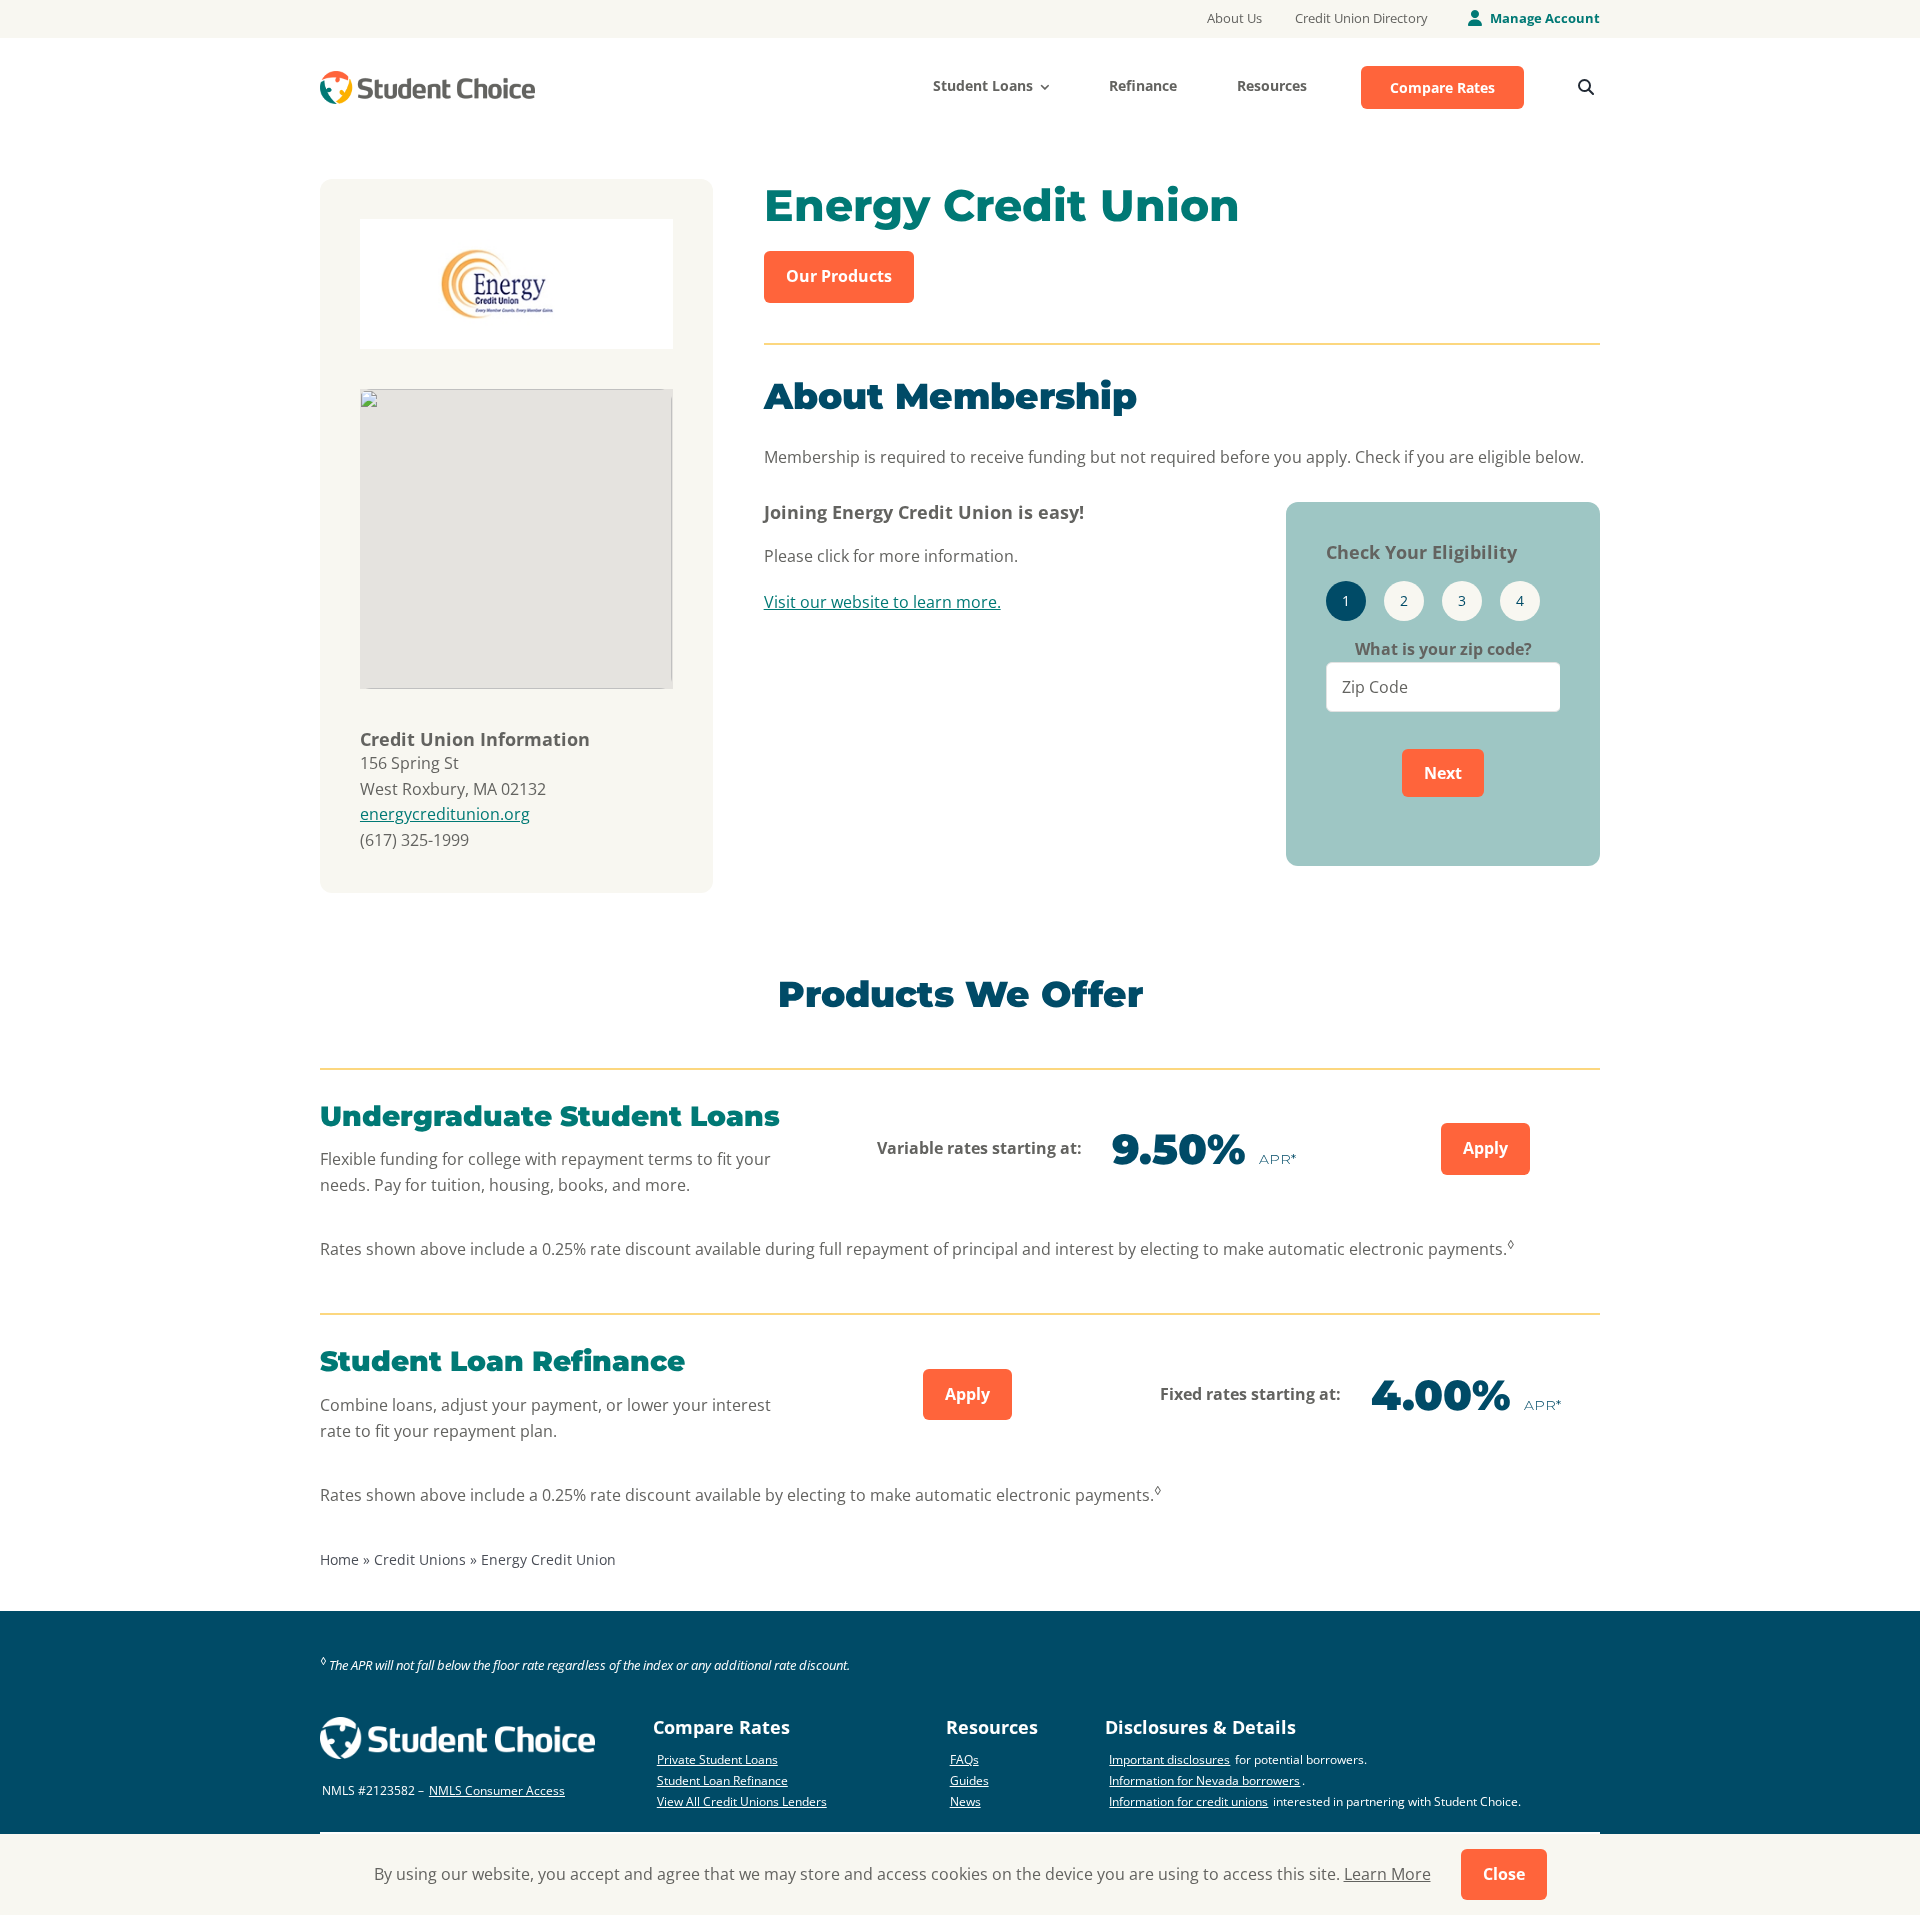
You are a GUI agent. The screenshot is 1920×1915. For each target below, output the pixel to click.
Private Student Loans (717, 1759)
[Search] (1586, 88)
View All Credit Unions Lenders (742, 1801)
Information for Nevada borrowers (1204, 1780)
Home (339, 1559)
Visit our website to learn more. (882, 602)
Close (1504, 1874)
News (965, 1801)
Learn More (1387, 1874)
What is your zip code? (1443, 649)
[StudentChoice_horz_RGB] (427, 79)
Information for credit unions (1188, 1801)
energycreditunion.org (445, 814)
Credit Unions (420, 1559)
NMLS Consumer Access (497, 1790)
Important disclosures (1169, 1759)
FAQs (964, 1759)
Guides (969, 1780)
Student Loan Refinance (722, 1780)
